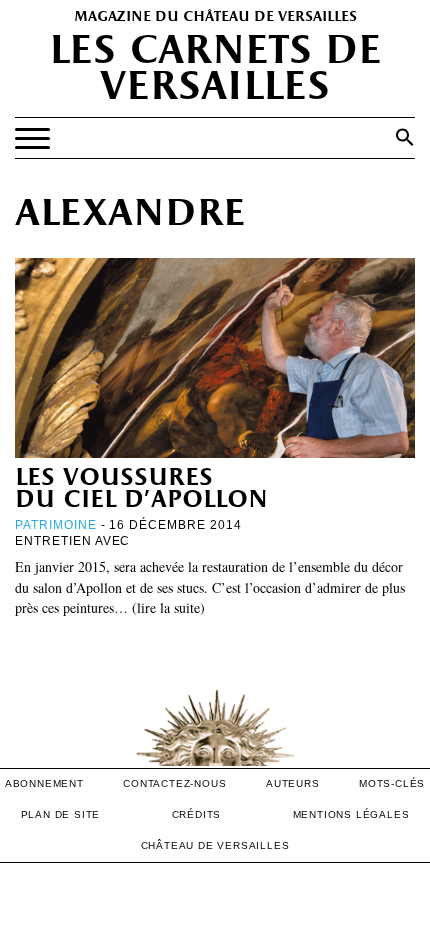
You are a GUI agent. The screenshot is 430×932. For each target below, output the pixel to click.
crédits (197, 814)
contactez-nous (174, 783)
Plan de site (61, 814)
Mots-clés (392, 783)
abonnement (44, 783)
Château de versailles (215, 845)
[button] (405, 137)
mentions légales (351, 814)
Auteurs (293, 783)
